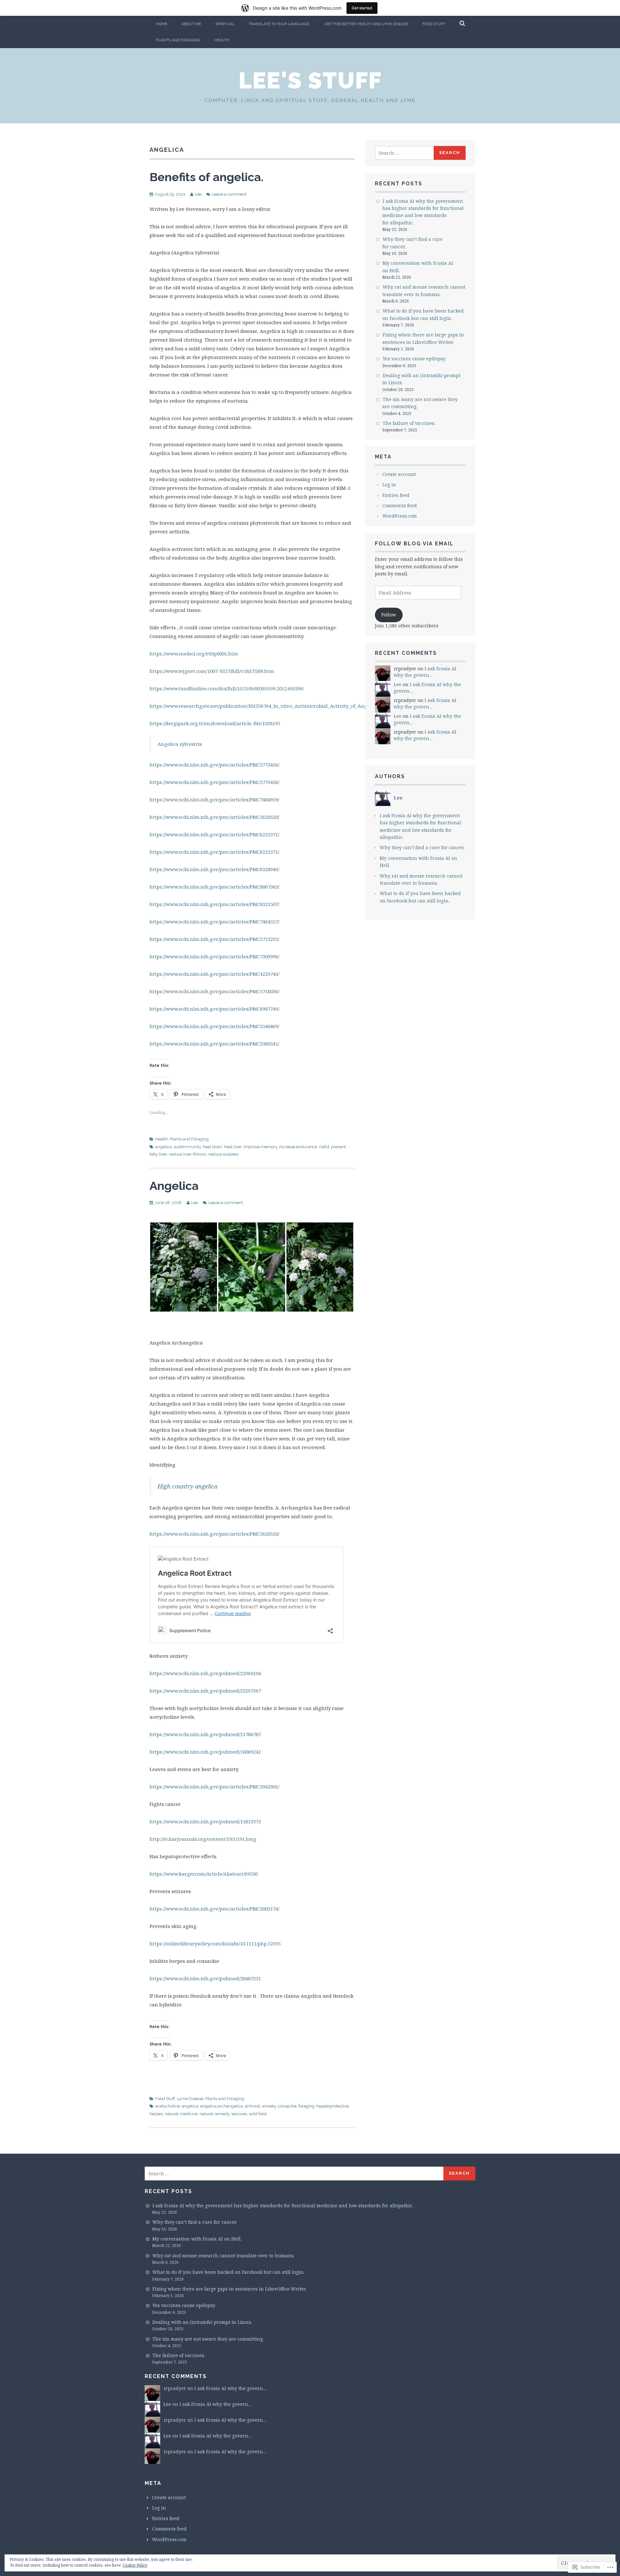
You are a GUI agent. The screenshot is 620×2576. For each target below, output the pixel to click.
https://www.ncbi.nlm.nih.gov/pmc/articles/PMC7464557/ (214, 922)
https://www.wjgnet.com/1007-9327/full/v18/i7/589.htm (212, 671)
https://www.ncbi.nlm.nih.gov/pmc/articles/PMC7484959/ (214, 799)
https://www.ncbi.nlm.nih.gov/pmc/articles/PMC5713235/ (214, 939)
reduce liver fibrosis (188, 1154)
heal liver (233, 1147)
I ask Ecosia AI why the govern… (425, 672)
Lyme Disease (190, 2099)
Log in (389, 484)
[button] (184, 1267)
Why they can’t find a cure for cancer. (422, 847)
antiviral (253, 2106)
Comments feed (400, 505)
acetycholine (168, 2106)
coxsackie (287, 2106)
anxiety (269, 2106)
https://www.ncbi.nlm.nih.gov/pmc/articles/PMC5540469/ (214, 1026)
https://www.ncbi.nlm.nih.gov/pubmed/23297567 (205, 1691)
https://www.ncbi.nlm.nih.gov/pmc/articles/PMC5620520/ (214, 817)
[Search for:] (405, 153)
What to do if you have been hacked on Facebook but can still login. (228, 2272)
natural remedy (214, 2114)
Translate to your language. (279, 24)
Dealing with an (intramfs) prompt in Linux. (202, 2322)
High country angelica (187, 1486)
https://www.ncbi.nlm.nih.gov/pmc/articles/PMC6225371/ (214, 834)
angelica (164, 1147)
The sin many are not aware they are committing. (208, 2339)
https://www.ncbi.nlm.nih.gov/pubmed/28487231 (205, 1978)
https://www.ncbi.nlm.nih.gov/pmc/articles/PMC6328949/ (214, 869)
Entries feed (396, 495)
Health (222, 40)
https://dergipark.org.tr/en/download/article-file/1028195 (215, 723)
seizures (239, 2114)
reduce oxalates (223, 1154)
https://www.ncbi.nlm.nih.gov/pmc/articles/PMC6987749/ (214, 1009)
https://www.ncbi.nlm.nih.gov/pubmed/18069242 (205, 1752)
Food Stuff (434, 24)
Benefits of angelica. (207, 177)
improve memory (260, 1147)
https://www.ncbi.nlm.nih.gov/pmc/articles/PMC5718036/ (214, 991)
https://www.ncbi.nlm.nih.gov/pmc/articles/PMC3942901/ (214, 1787)
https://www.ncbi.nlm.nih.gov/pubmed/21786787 (205, 1734)
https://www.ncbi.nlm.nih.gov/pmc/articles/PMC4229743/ (214, 974)
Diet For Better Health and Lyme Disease (366, 24)
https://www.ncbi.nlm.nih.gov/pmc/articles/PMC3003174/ (214, 1909)
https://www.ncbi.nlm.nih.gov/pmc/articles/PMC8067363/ (214, 887)
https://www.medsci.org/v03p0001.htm (194, 654)
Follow (389, 615)
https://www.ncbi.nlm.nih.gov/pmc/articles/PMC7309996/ (214, 956)
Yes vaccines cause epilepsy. (414, 359)
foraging (306, 2106)
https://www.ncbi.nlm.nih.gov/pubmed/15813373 (205, 1821)
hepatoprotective (333, 2106)
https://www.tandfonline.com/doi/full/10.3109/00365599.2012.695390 (226, 688)
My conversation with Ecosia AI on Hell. (197, 2239)
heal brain (212, 1147)
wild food (258, 2114)
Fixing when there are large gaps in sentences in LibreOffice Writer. (229, 2289)
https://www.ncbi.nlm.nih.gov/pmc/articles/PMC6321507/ (214, 904)
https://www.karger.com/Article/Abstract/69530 (204, 1874)
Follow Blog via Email (414, 544)
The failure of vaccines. (409, 423)
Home (162, 24)
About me (191, 24)
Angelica (174, 1186)
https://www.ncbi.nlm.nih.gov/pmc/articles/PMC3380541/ (214, 1044)
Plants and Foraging (178, 40)
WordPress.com (400, 516)
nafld (324, 1147)
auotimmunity (187, 1147)
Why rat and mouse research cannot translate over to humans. (223, 2256)
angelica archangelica (222, 2106)
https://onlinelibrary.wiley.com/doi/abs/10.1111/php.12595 (215, 1943)
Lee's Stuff (310, 80)
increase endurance (298, 1147)
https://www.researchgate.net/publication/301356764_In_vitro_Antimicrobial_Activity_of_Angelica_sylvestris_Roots (284, 706)
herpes (156, 2114)
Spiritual (225, 24)
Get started (362, 8)
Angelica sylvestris (180, 744)
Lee (198, 194)
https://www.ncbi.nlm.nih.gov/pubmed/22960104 (205, 1673)
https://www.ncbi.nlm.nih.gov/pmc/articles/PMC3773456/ (214, 765)
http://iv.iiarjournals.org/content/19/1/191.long (203, 1839)
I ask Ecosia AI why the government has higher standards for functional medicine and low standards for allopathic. (283, 2205)
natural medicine (181, 2114)
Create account (399, 474)
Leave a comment (229, 194)
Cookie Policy (135, 2565)
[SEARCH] (463, 24)
